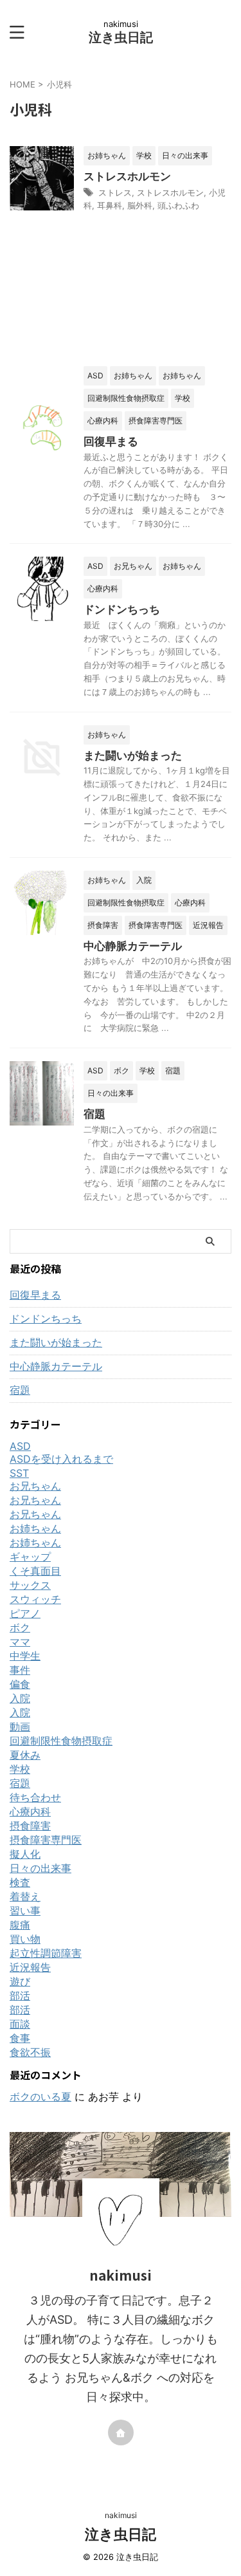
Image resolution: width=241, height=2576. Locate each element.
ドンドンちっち (122, 609)
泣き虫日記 (121, 37)
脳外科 (140, 205)
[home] (121, 2432)
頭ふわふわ (178, 205)
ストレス (115, 192)
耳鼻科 (110, 205)
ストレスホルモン (127, 176)
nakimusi (121, 2515)
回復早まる (111, 441)
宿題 (94, 1114)
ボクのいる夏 (40, 2097)
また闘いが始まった (133, 755)
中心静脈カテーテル (133, 946)
